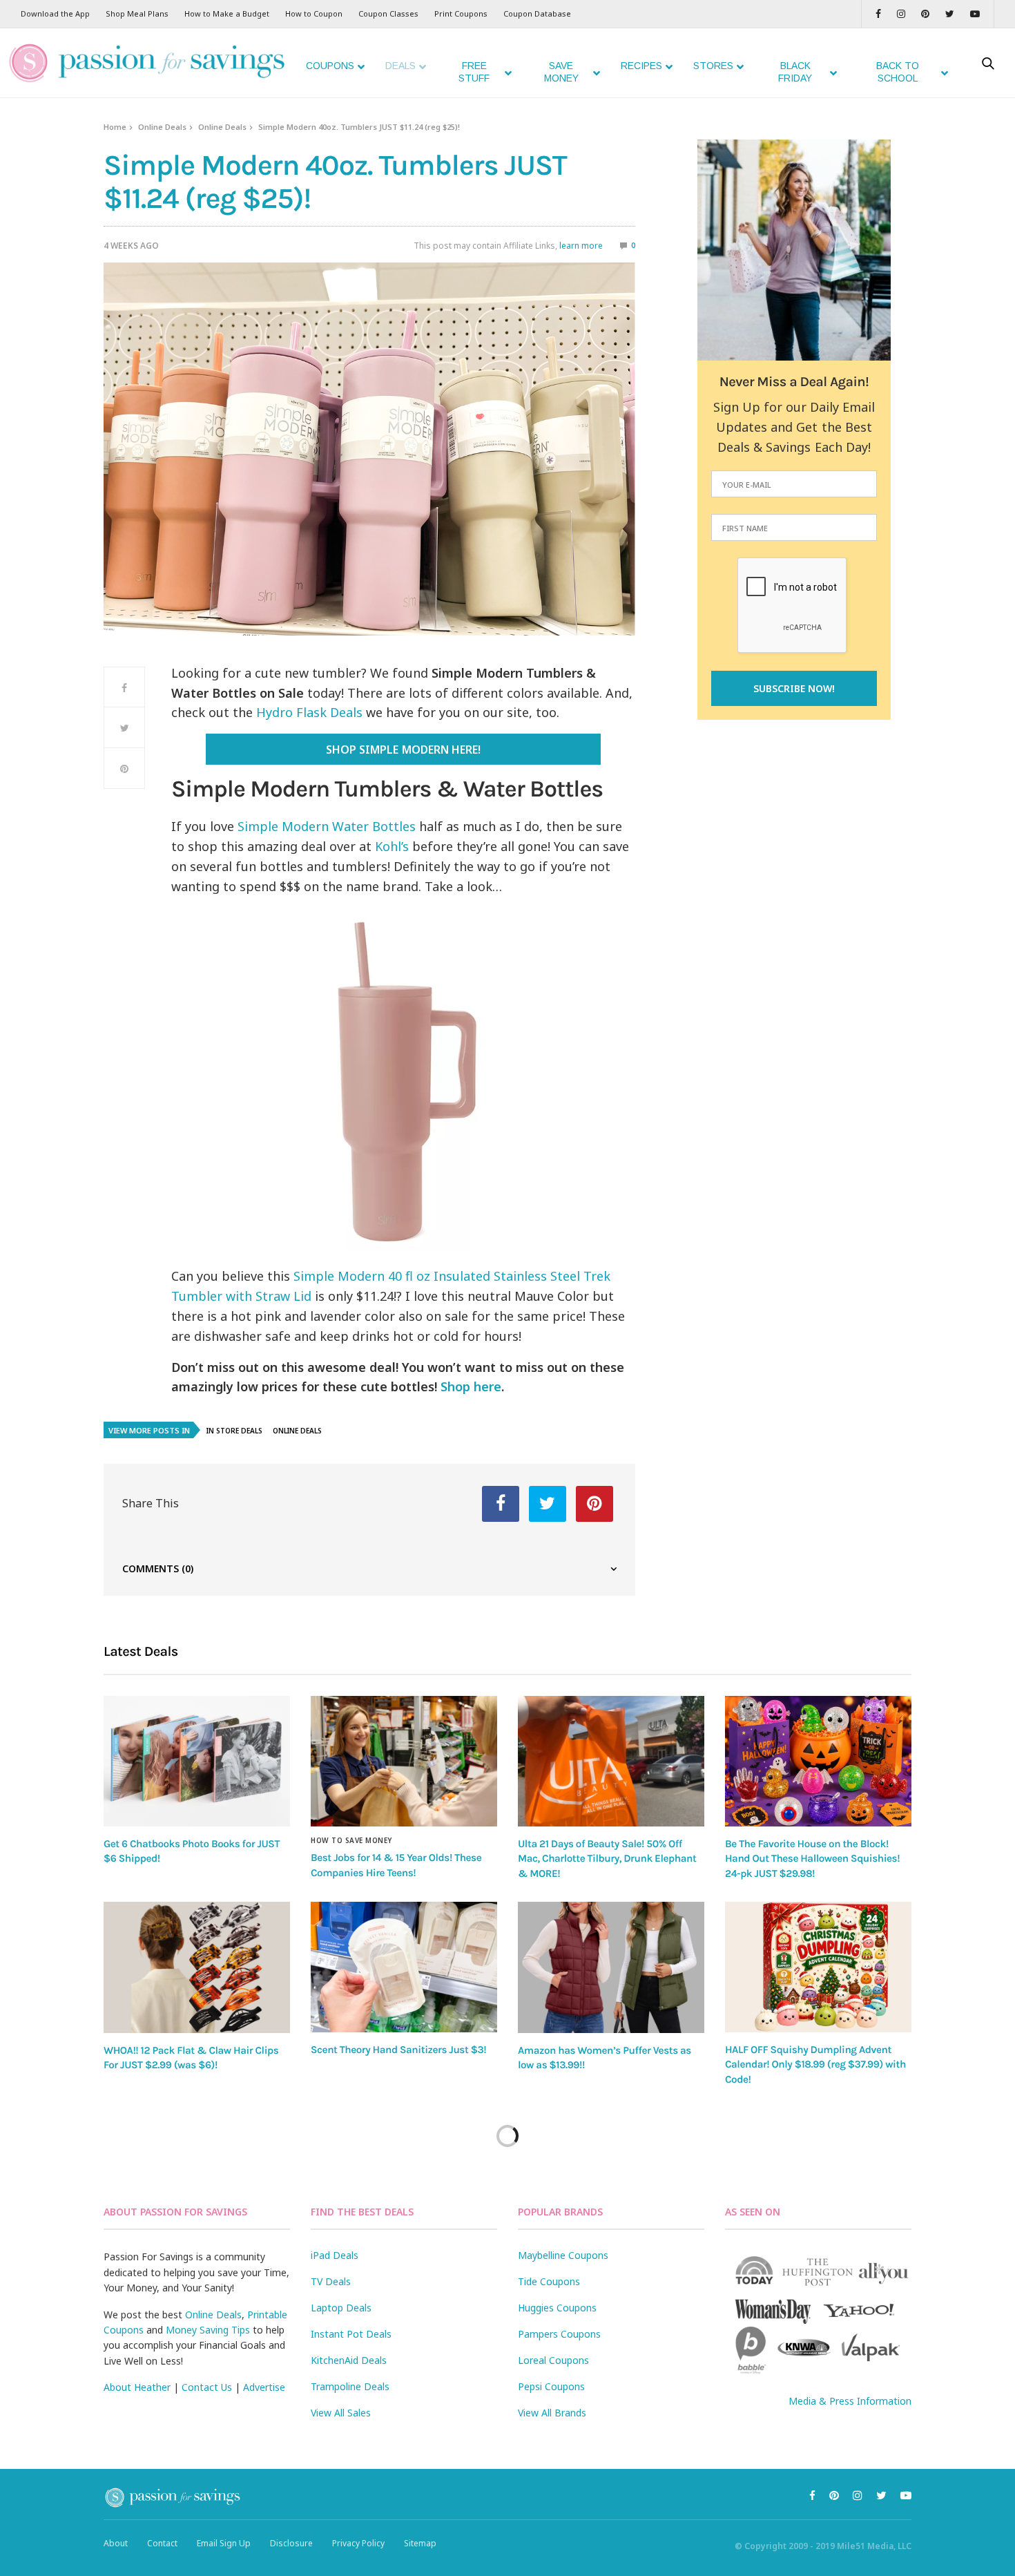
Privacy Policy (358, 2543)
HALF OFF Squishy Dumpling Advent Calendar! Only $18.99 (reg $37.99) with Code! (815, 2064)
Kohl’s (392, 846)
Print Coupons (461, 13)
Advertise (264, 2387)
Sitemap (420, 2543)
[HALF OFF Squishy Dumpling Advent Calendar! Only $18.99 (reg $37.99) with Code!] (818, 1967)
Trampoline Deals (350, 2386)
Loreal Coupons (553, 2360)
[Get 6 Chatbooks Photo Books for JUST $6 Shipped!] (197, 1761)
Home (115, 127)
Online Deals (162, 127)
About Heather (137, 2387)
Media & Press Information (850, 2401)
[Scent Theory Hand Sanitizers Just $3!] (404, 1967)
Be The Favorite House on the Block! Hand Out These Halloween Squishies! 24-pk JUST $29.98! (812, 1859)
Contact (162, 2543)
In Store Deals (234, 1431)
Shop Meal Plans (137, 13)
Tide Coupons (549, 2281)
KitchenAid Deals (349, 2360)
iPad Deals (335, 2255)
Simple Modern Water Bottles (327, 826)
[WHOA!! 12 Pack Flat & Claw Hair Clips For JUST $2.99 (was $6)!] (197, 1967)
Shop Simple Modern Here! (403, 750)
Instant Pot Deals (351, 2334)
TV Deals (331, 2281)
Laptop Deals (341, 2308)
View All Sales (341, 2413)
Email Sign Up (224, 2543)
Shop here (471, 1386)
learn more (581, 246)
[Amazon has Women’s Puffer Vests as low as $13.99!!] (611, 1967)
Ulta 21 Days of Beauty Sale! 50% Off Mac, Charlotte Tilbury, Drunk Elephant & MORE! (607, 1859)
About (116, 2543)
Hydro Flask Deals (309, 712)
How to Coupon (314, 13)
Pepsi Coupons (551, 2386)
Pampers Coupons (559, 2334)
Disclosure (291, 2543)
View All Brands (552, 2413)
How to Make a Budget (227, 13)
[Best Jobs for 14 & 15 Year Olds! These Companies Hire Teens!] (404, 1762)
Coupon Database (537, 13)
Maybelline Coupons (563, 2255)
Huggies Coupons (557, 2308)
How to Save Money (351, 1840)
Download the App (55, 13)
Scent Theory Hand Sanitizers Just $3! (398, 2050)
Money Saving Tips (208, 2330)
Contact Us (207, 2387)
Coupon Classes (388, 13)
